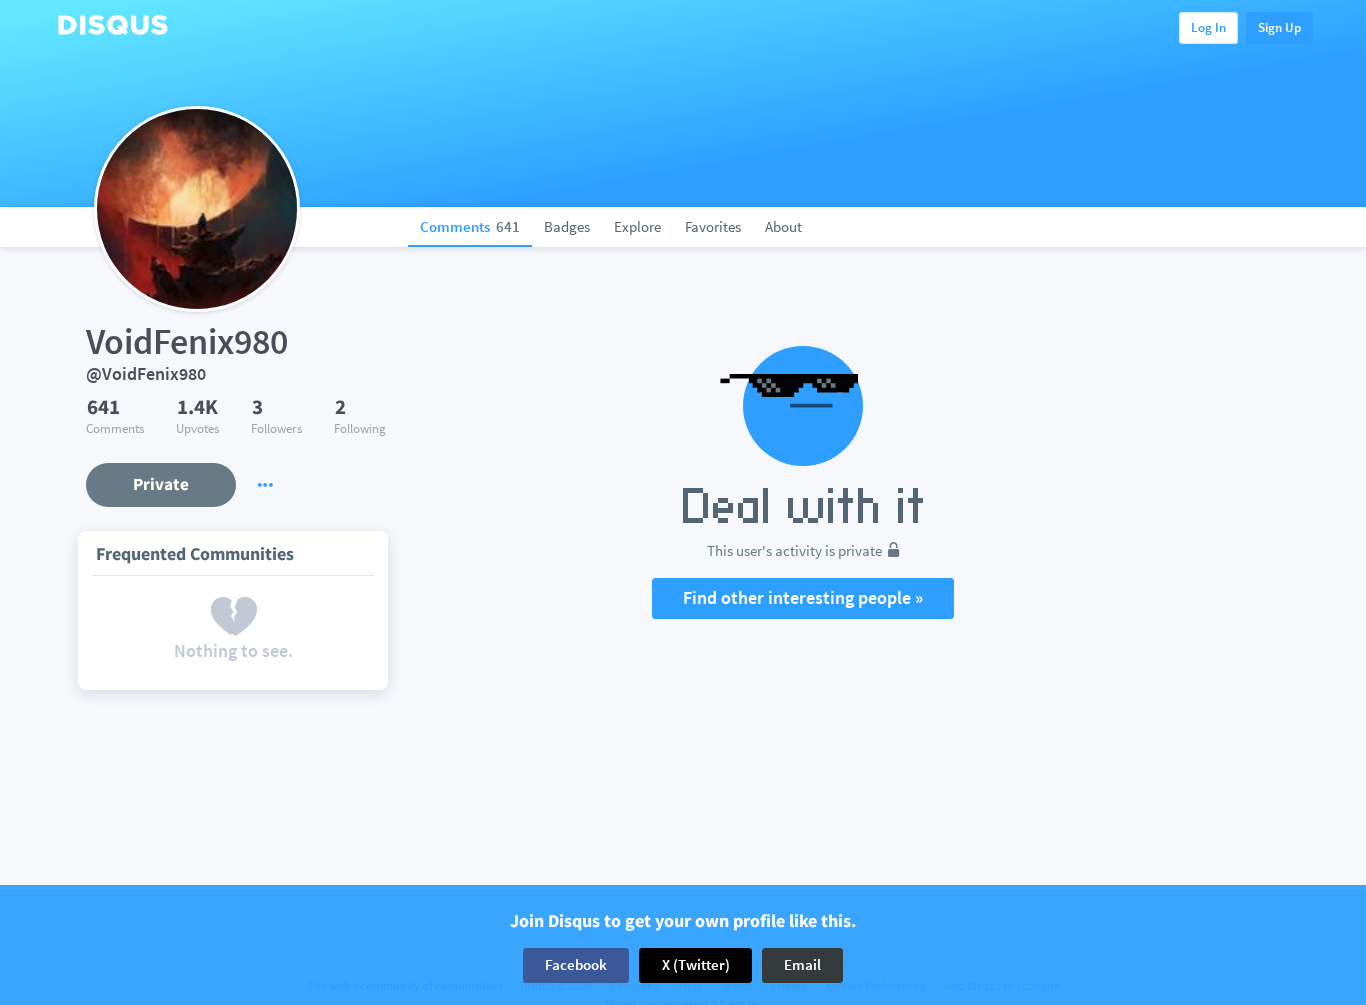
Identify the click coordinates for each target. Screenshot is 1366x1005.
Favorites (713, 226)
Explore (637, 226)
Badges (567, 226)
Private (161, 484)
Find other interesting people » (803, 597)
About (783, 226)
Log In (1208, 27)
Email (802, 964)
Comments (470, 226)
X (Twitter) (696, 964)
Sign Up (1279, 27)
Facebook (576, 964)
